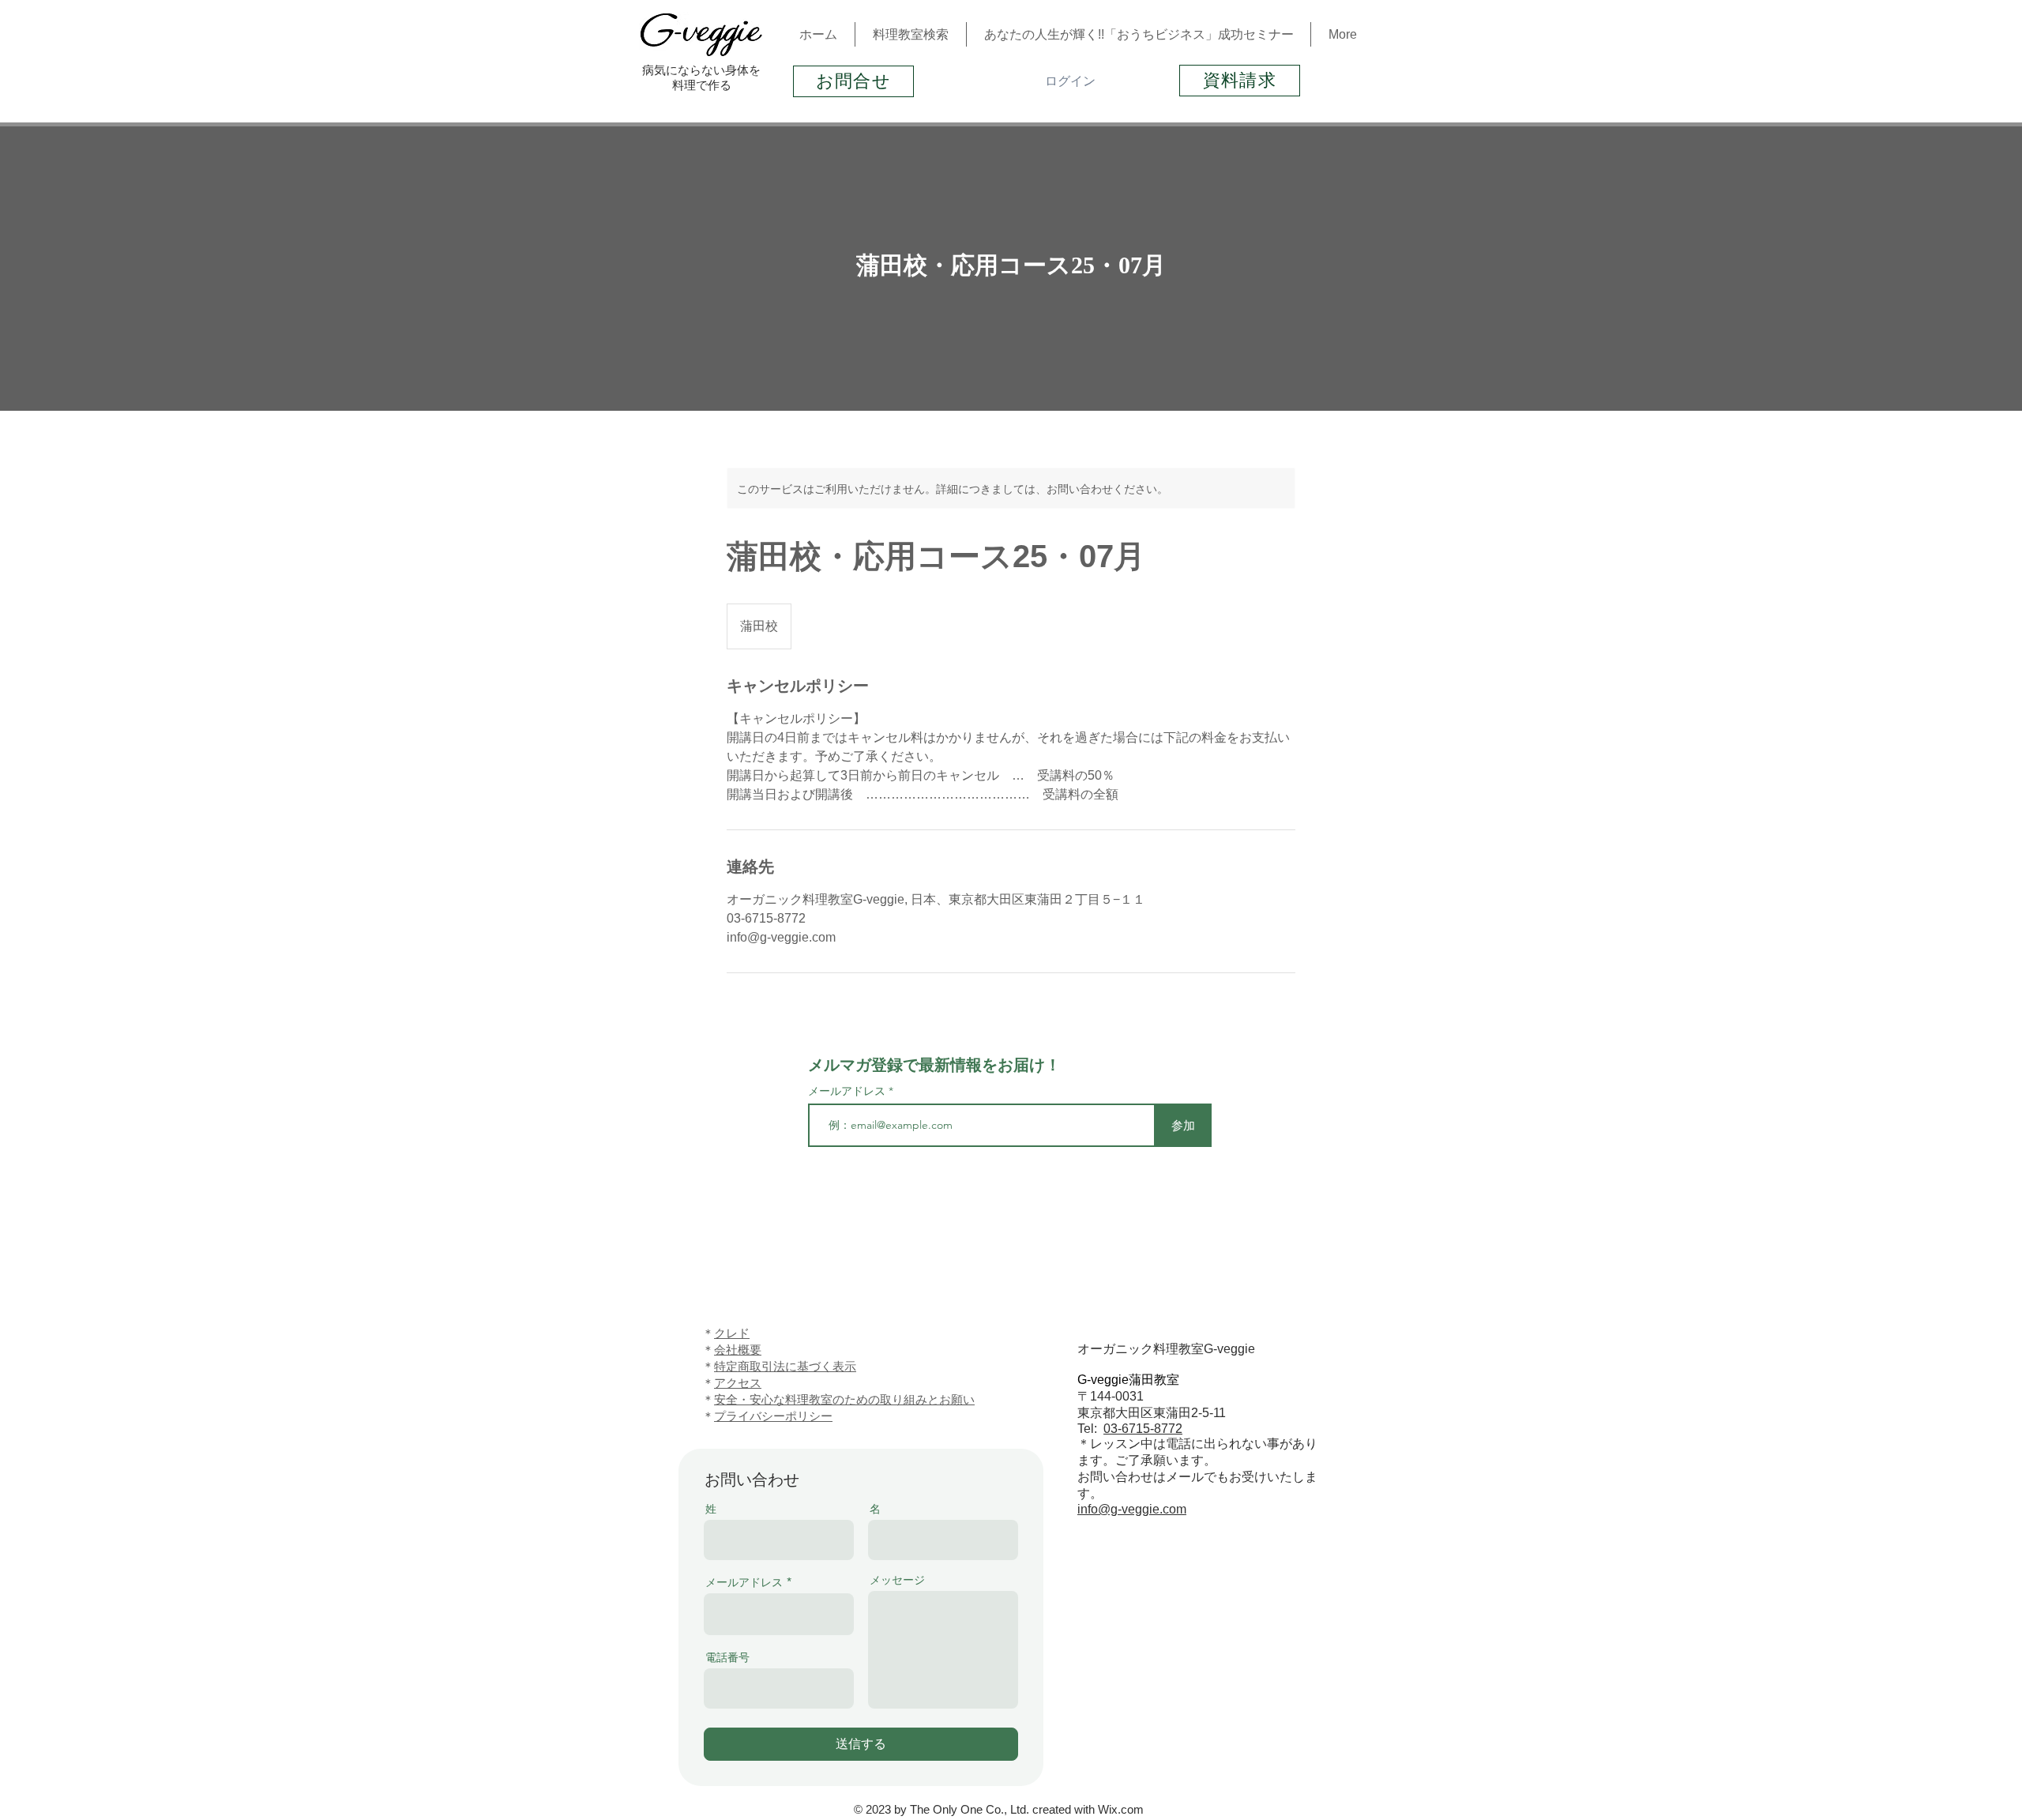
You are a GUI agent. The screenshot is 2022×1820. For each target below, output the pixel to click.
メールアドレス (848, 1091)
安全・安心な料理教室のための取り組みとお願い (844, 1399)
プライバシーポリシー (773, 1416)
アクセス (738, 1383)
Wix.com (1121, 1809)
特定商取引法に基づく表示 (785, 1366)
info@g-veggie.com (1132, 1509)
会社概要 (738, 1350)
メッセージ (897, 1580)
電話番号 (727, 1657)
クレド (732, 1333)
